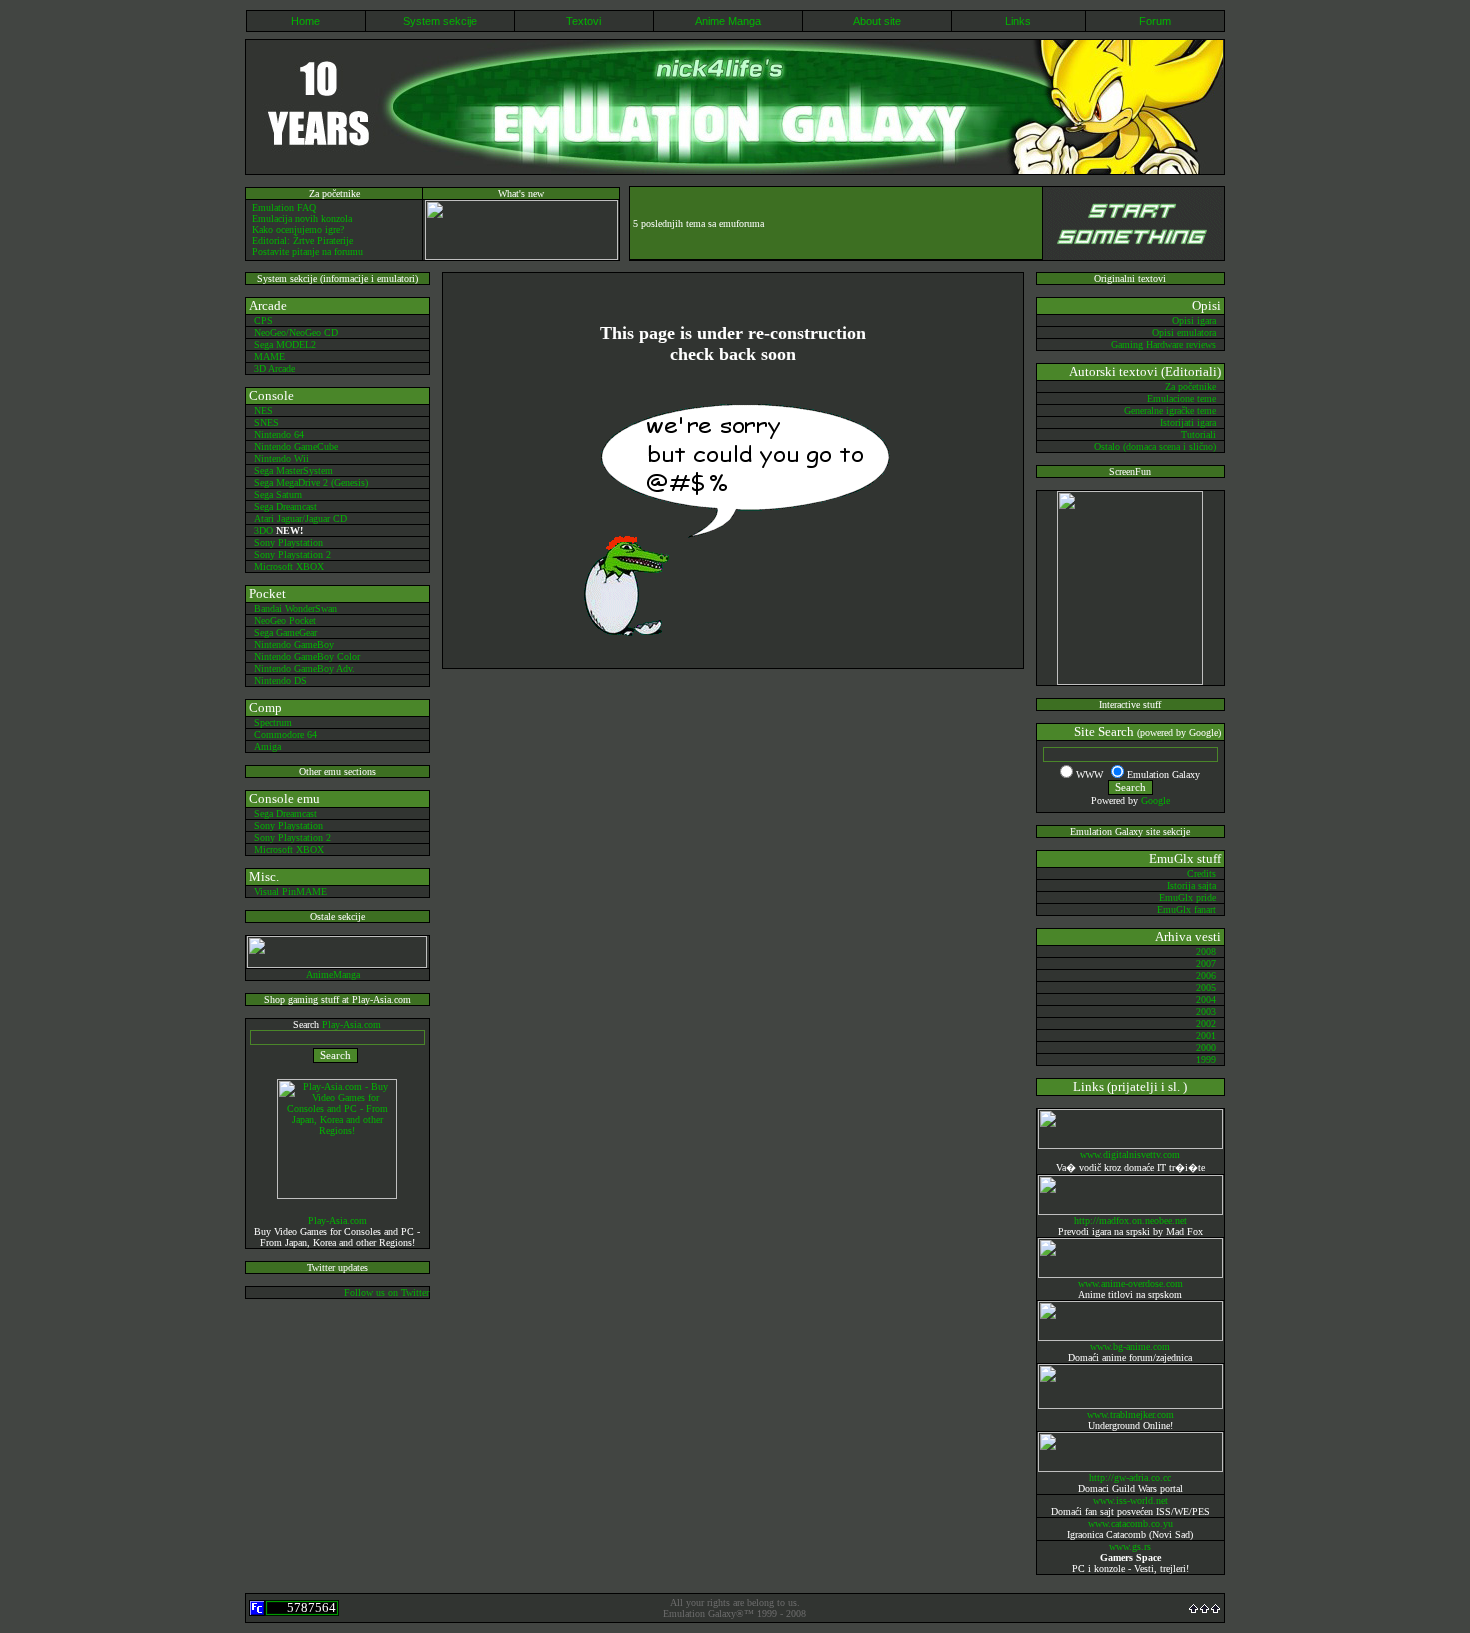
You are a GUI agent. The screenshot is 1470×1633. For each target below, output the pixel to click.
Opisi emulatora (1184, 332)
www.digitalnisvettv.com (1130, 1154)
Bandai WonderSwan (295, 608)
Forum (1155, 21)
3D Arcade (274, 368)
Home (305, 21)
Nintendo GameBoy (294, 644)
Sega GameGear (285, 632)
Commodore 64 (285, 734)
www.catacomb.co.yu (1130, 1523)
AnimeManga (333, 974)
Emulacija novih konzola (302, 218)
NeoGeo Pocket (285, 620)
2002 (1206, 1023)
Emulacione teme (1181, 398)
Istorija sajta (1191, 885)
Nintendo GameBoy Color (307, 656)
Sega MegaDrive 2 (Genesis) (311, 482)
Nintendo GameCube (296, 446)
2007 (1206, 963)
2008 (1206, 951)
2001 (1206, 1035)
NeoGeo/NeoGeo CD (296, 332)
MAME (269, 356)
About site (877, 21)
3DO (265, 530)
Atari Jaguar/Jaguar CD (300, 518)
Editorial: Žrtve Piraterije (302, 240)
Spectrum (273, 722)
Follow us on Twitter (386, 1292)
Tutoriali (1198, 434)
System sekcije (440, 21)
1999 (1206, 1059)
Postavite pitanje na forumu (307, 251)
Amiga (267, 746)
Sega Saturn (278, 494)
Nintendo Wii (281, 458)
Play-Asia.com (351, 1024)
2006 (1206, 975)
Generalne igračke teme (1170, 410)
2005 (1206, 987)
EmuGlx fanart (1186, 909)
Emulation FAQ (284, 207)
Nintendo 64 (279, 434)
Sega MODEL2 (285, 344)
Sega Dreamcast (285, 506)
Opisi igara (1194, 320)
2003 (1206, 1011)
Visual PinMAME (290, 891)
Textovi (583, 21)
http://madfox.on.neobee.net (1130, 1220)
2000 (1206, 1047)
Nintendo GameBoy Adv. (304, 668)
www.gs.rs (1130, 1546)
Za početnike (1190, 386)
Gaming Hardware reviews (1163, 344)
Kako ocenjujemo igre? (298, 229)
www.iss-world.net (1130, 1500)
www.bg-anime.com (1130, 1346)
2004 (1206, 999)
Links (1018, 21)
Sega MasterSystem (293, 470)
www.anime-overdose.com (1130, 1283)
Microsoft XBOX (289, 566)
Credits (1201, 873)
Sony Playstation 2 (292, 554)
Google (1155, 800)
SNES (266, 422)
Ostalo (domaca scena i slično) (1155, 446)
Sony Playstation (288, 542)
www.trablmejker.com (1130, 1414)
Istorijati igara (1188, 422)
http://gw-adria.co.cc (1130, 1477)
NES (263, 410)
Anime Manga (728, 21)
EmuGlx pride (1187, 897)
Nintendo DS (280, 680)
